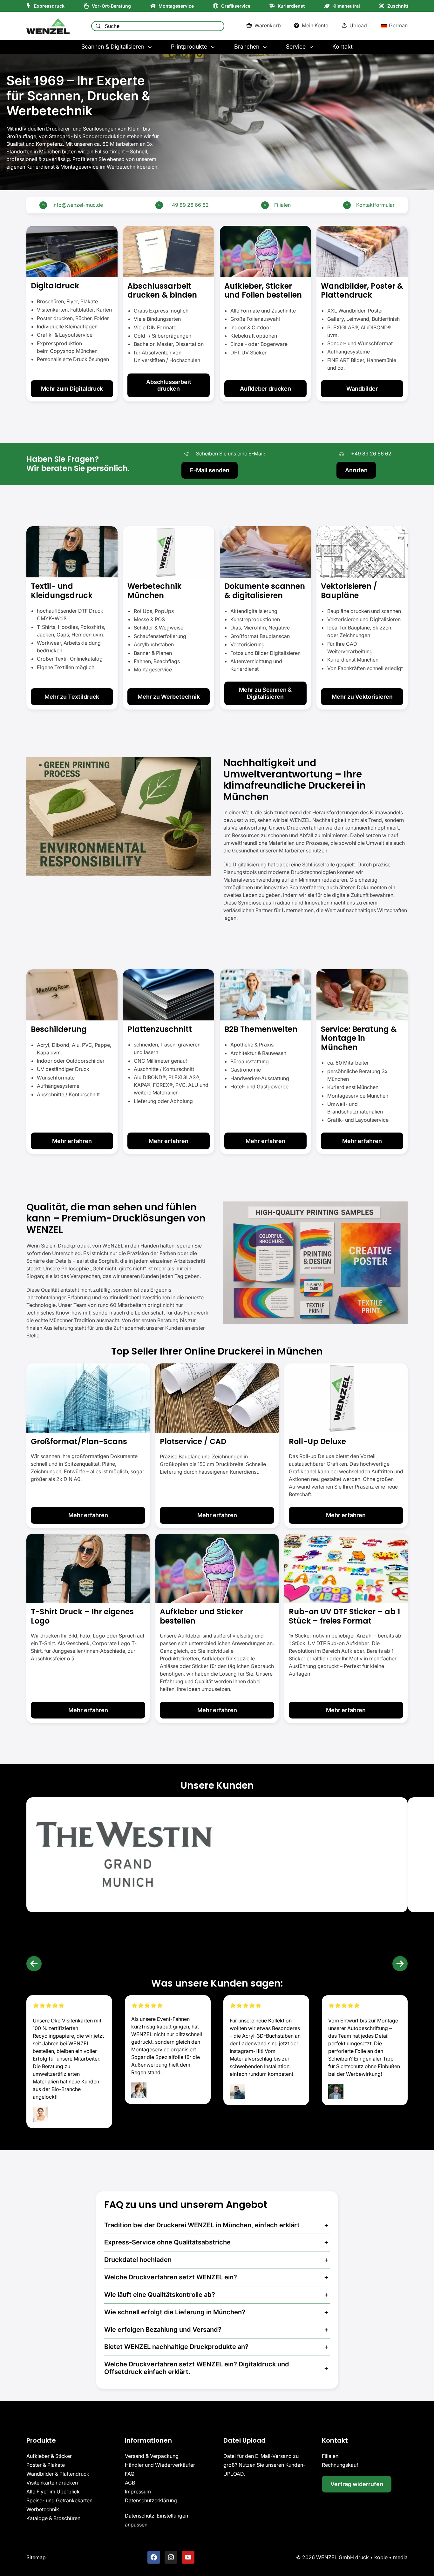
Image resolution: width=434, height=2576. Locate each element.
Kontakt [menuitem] (342, 47)
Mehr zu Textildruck (72, 697)
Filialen (282, 205)
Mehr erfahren (72, 1141)
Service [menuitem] (296, 47)
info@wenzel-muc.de (78, 205)
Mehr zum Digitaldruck (72, 389)
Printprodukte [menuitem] (189, 47)
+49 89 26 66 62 (189, 205)
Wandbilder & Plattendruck (58, 2474)
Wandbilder (362, 389)
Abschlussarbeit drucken (169, 385)
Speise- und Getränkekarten (59, 2500)
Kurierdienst (291, 6)
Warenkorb (268, 25)
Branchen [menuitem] (247, 47)
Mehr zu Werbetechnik (169, 697)
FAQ (130, 2474)
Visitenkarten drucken (52, 2483)
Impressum (138, 2492)
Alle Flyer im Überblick (53, 2492)
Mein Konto (315, 25)
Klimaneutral (346, 6)
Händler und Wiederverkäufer (160, 2465)
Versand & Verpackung (152, 2456)
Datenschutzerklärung (151, 2500)
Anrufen (356, 470)
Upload (358, 25)
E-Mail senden (210, 470)
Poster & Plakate (46, 2465)
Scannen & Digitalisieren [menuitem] (113, 47)
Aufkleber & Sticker (49, 2456)
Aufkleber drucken (265, 389)
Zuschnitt (398, 6)
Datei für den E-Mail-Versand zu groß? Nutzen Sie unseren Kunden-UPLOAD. (264, 2465)
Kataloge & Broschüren (53, 2518)
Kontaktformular (375, 205)
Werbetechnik (43, 2509)
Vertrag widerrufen (357, 2484)
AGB (130, 2483)
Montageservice (176, 6)
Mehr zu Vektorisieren (362, 697)
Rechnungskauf (340, 2465)
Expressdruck (49, 6)
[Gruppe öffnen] (72, 314)
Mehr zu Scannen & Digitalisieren (265, 693)
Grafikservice (236, 6)
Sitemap (36, 2557)
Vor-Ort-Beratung (111, 6)
